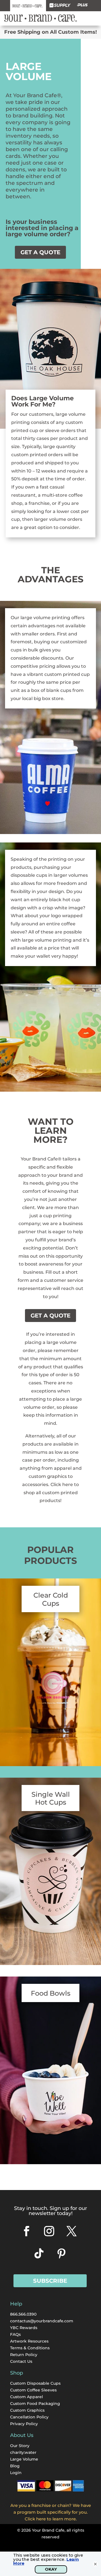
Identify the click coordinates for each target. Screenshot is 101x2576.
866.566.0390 (23, 2314)
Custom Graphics (27, 2410)
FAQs (15, 2334)
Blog (15, 2466)
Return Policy (24, 2355)
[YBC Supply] (60, 6)
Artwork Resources (29, 2341)
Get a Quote (40, 252)
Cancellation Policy (29, 2417)
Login (16, 2473)
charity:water (23, 2452)
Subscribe (50, 2281)
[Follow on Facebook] (27, 2231)
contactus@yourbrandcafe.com (42, 2321)
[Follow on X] (72, 2231)
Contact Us (21, 2361)
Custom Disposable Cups (35, 2383)
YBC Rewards (24, 2328)
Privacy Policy (24, 2424)
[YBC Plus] (82, 6)
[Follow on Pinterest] (61, 2254)
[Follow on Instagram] (49, 2231)
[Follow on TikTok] (39, 2254)
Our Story (20, 2446)
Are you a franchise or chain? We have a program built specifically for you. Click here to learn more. (51, 2512)
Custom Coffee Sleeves (33, 2390)
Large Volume (24, 2459)
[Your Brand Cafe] (28, 6)
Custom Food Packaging (35, 2404)
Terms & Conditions (30, 2348)
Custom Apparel (27, 2397)
